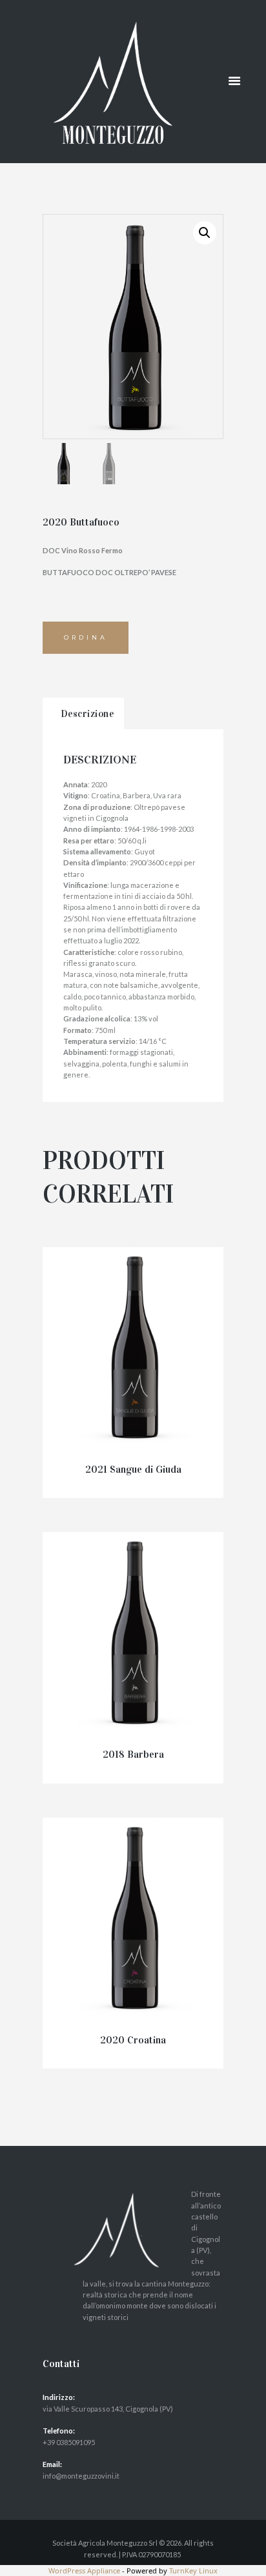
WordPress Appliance (84, 2571)
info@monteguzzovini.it (81, 2476)
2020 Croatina (133, 2040)
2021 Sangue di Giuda (133, 1469)
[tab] (83, 714)
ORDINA (86, 637)
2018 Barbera (133, 1754)
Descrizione (87, 714)
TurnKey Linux (193, 2571)
